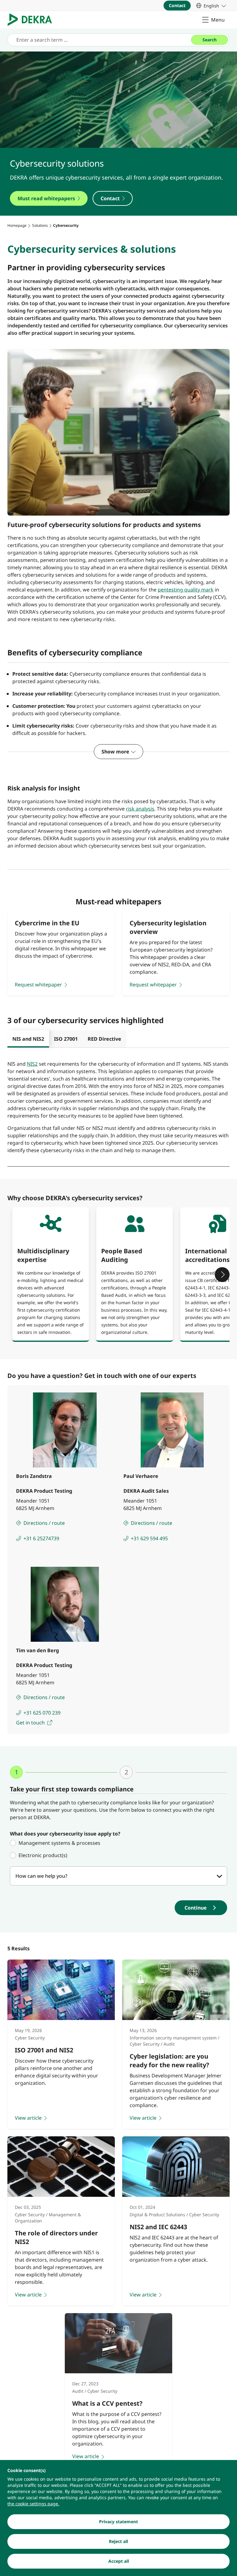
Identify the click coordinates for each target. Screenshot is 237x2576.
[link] (211, 6)
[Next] (222, 1275)
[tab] (28, 1039)
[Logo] (32, 20)
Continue (196, 1908)
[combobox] (118, 1876)
